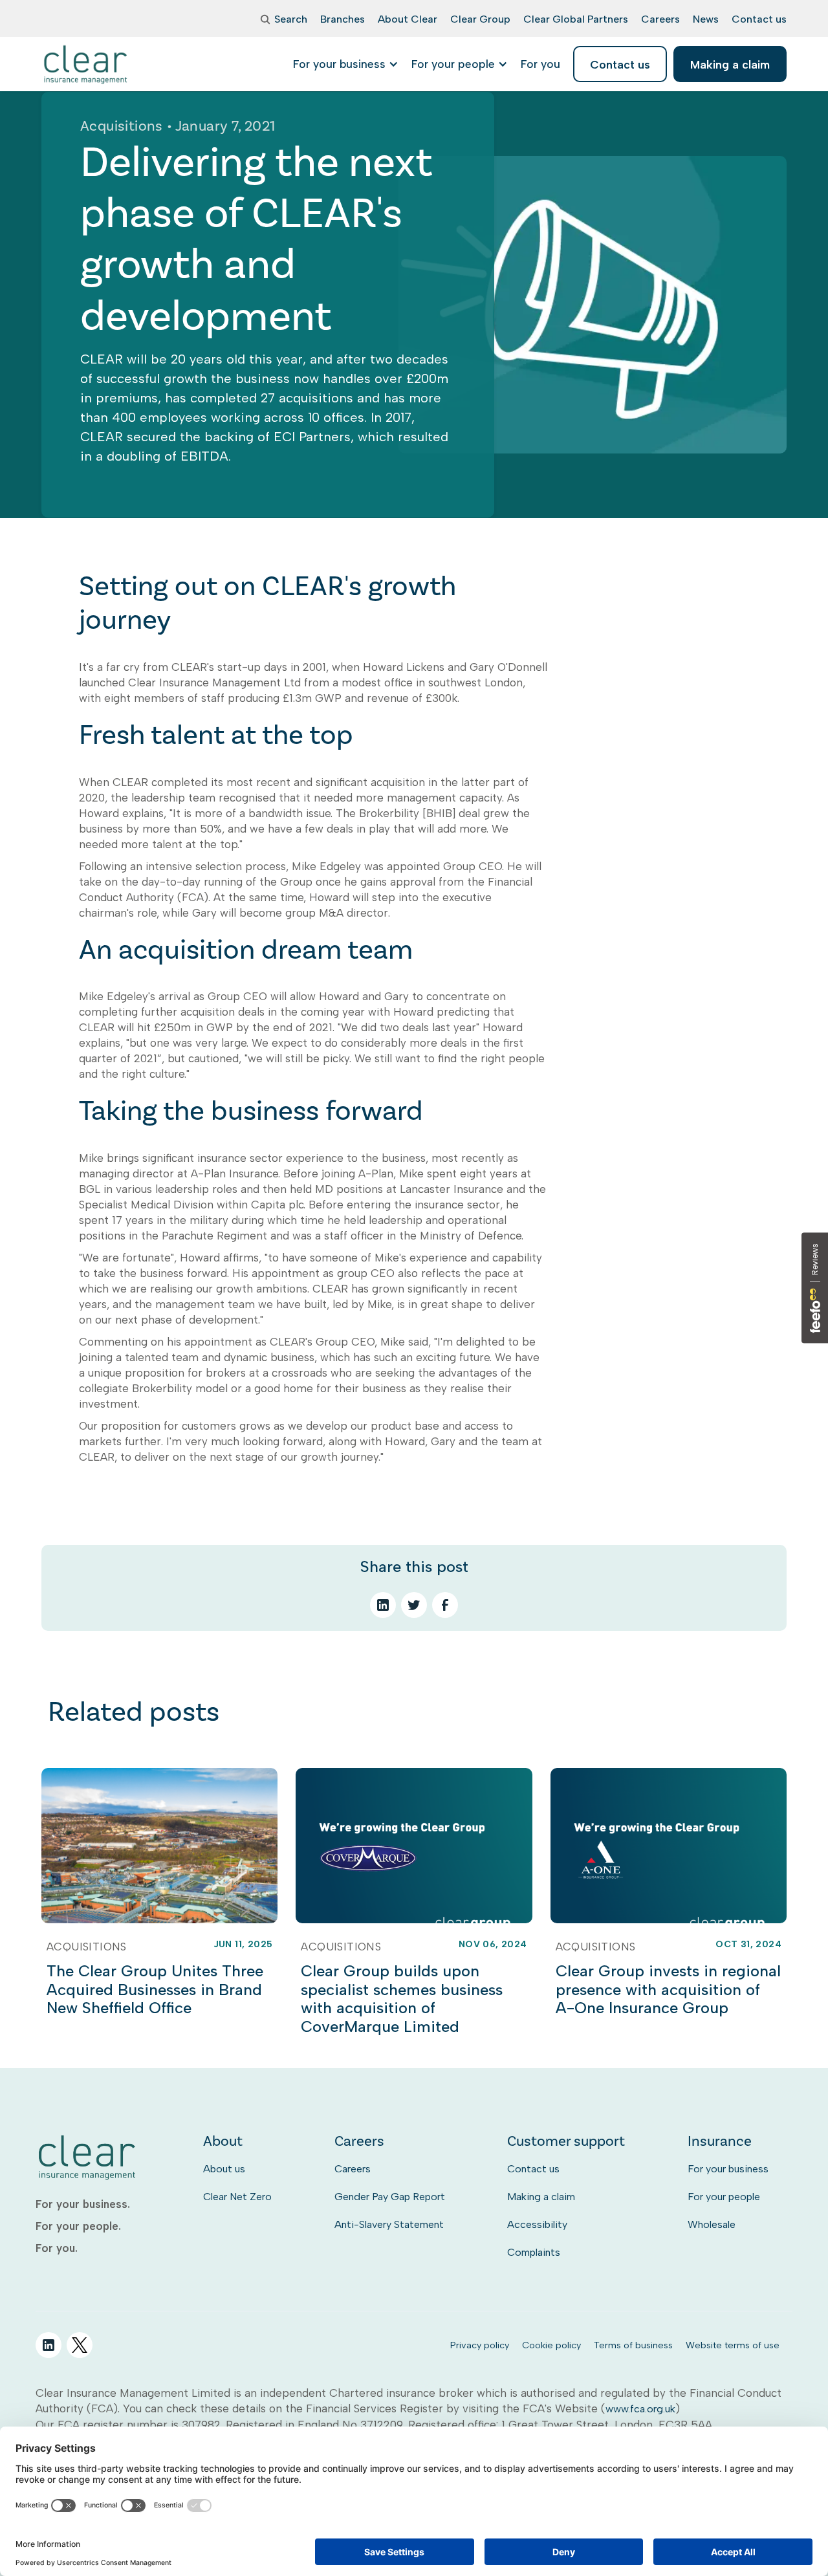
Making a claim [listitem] (730, 64)
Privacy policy (480, 2345)
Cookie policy (551, 2345)
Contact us (533, 2169)
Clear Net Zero (237, 2197)
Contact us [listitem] (620, 64)
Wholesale (712, 2224)
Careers (353, 2169)
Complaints (534, 2252)
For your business (728, 2169)
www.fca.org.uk (640, 2409)
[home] (86, 64)
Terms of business (633, 2345)
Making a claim (541, 2197)
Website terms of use (733, 2345)
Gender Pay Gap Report (390, 2197)
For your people (724, 2197)
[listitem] (540, 64)
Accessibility (537, 2224)
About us (224, 2169)
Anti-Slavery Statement (389, 2224)
